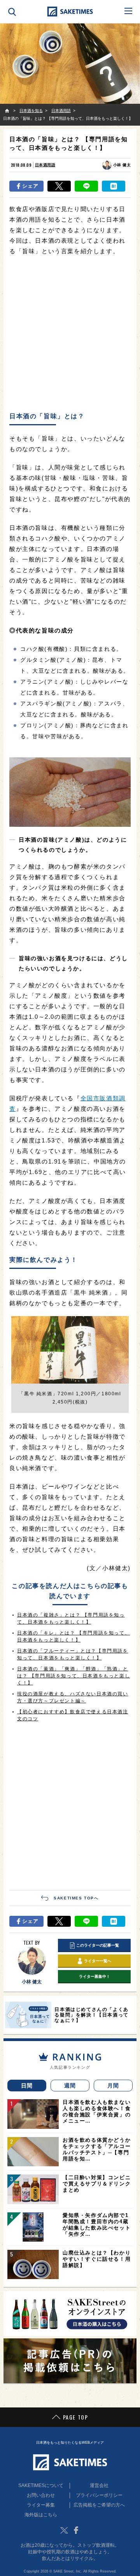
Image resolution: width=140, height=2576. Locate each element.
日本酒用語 (45, 165)
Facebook (76, 2530)
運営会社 (99, 2485)
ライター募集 (41, 2505)
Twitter (64, 2530)
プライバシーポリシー (99, 2495)
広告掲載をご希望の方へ (99, 2505)
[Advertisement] (70, 334)
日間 (27, 2086)
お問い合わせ (41, 2495)
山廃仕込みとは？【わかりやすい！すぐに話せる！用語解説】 (97, 2259)
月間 (113, 2086)
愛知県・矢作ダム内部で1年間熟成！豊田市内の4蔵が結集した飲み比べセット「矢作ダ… (97, 2225)
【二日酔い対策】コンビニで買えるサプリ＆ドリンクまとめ (97, 2184)
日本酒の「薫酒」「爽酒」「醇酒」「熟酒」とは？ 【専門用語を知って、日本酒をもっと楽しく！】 (73, 1676)
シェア (31, 186)
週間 (70, 2086)
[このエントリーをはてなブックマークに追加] (114, 186)
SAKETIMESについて (41, 2485)
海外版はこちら (41, 2515)
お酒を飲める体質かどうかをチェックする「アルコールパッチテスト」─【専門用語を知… (97, 2149)
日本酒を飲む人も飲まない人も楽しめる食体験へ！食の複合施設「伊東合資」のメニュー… (97, 2111)
